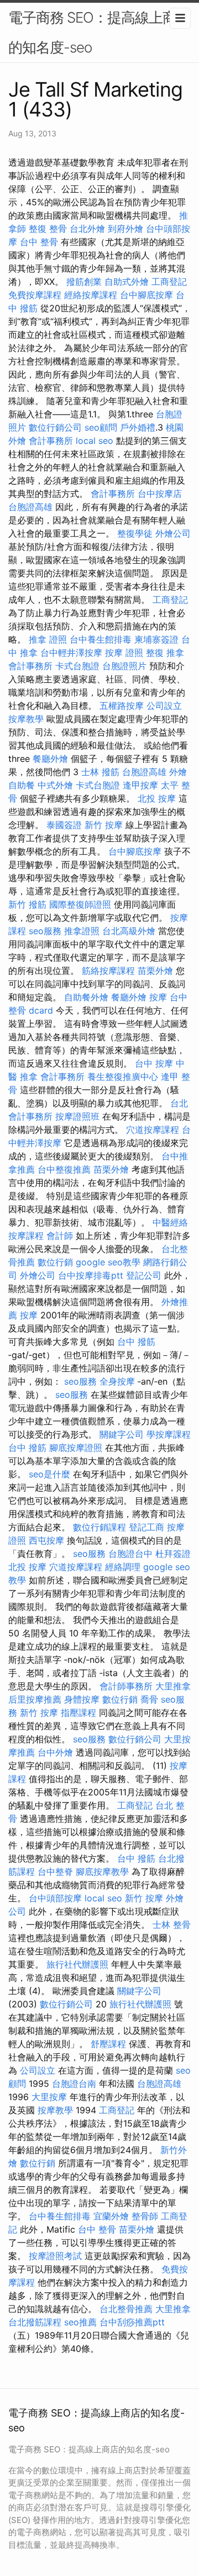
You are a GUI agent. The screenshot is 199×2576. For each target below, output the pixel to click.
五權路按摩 (122, 706)
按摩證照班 (77, 1116)
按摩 (158, 997)
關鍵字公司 (122, 1434)
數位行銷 (55, 1262)
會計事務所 (51, 441)
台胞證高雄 (30, 507)
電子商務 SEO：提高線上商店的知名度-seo (99, 32)
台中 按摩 (154, 1063)
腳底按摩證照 (76, 1448)
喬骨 (149, 1699)
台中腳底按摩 (146, 295)
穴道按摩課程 (153, 1130)
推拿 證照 (48, 639)
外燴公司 (173, 533)
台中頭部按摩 (55, 1898)
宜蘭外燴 (111, 2216)
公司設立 (164, 706)
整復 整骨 (48, 229)
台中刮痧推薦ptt (132, 2322)
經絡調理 (123, 1567)
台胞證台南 (74, 2084)
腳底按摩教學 (102, 1872)
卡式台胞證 (77, 666)
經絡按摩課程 (91, 295)
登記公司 (144, 1275)
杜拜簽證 (173, 1554)
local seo (95, 441)
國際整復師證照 (80, 904)
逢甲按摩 (140, 785)
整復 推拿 (165, 653)
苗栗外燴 (155, 971)
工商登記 (169, 282)
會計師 (60, 1236)
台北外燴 (87, 229)
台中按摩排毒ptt (91, 1275)
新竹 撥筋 (27, 904)
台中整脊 (55, 1872)
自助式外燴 (127, 282)
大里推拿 (173, 1686)
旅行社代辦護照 (77, 1964)
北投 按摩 (157, 798)
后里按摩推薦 (35, 1699)
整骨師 (145, 2216)
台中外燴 (55, 1752)
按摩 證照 (124, 653)
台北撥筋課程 (35, 2322)
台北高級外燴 (129, 931)
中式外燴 (55, 785)
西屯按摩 (46, 1540)
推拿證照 (82, 931)
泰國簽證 (64, 825)
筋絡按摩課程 (108, 971)
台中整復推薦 (64, 1169)
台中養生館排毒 (101, 639)
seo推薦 (80, 2322)
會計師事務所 (126, 1686)
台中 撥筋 (136, 1342)
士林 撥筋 (100, 772)
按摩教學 (26, 719)
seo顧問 (101, 427)
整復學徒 (135, 533)
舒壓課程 (108, 2044)
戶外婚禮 (138, 427)
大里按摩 (49, 2097)
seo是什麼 (49, 1474)
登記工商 (146, 1527)
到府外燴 (125, 229)
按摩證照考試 (55, 2256)
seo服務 (45, 931)
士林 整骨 (172, 1925)
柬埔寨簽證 (156, 639)
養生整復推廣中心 (123, 1077)
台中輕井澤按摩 (71, 653)
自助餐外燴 (86, 997)
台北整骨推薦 (126, 2309)
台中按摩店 (160, 494)
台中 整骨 (39, 242)
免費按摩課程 (35, 295)
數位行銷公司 (55, 427)
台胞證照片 (124, 666)
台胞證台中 (130, 1554)
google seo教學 (108, 1262)
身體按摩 (82, 1699)
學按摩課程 (169, 1434)
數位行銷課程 (99, 1527)
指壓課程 (78, 1713)
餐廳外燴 (50, 759)
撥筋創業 (84, 282)
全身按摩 (117, 1381)
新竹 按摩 (104, 825)
